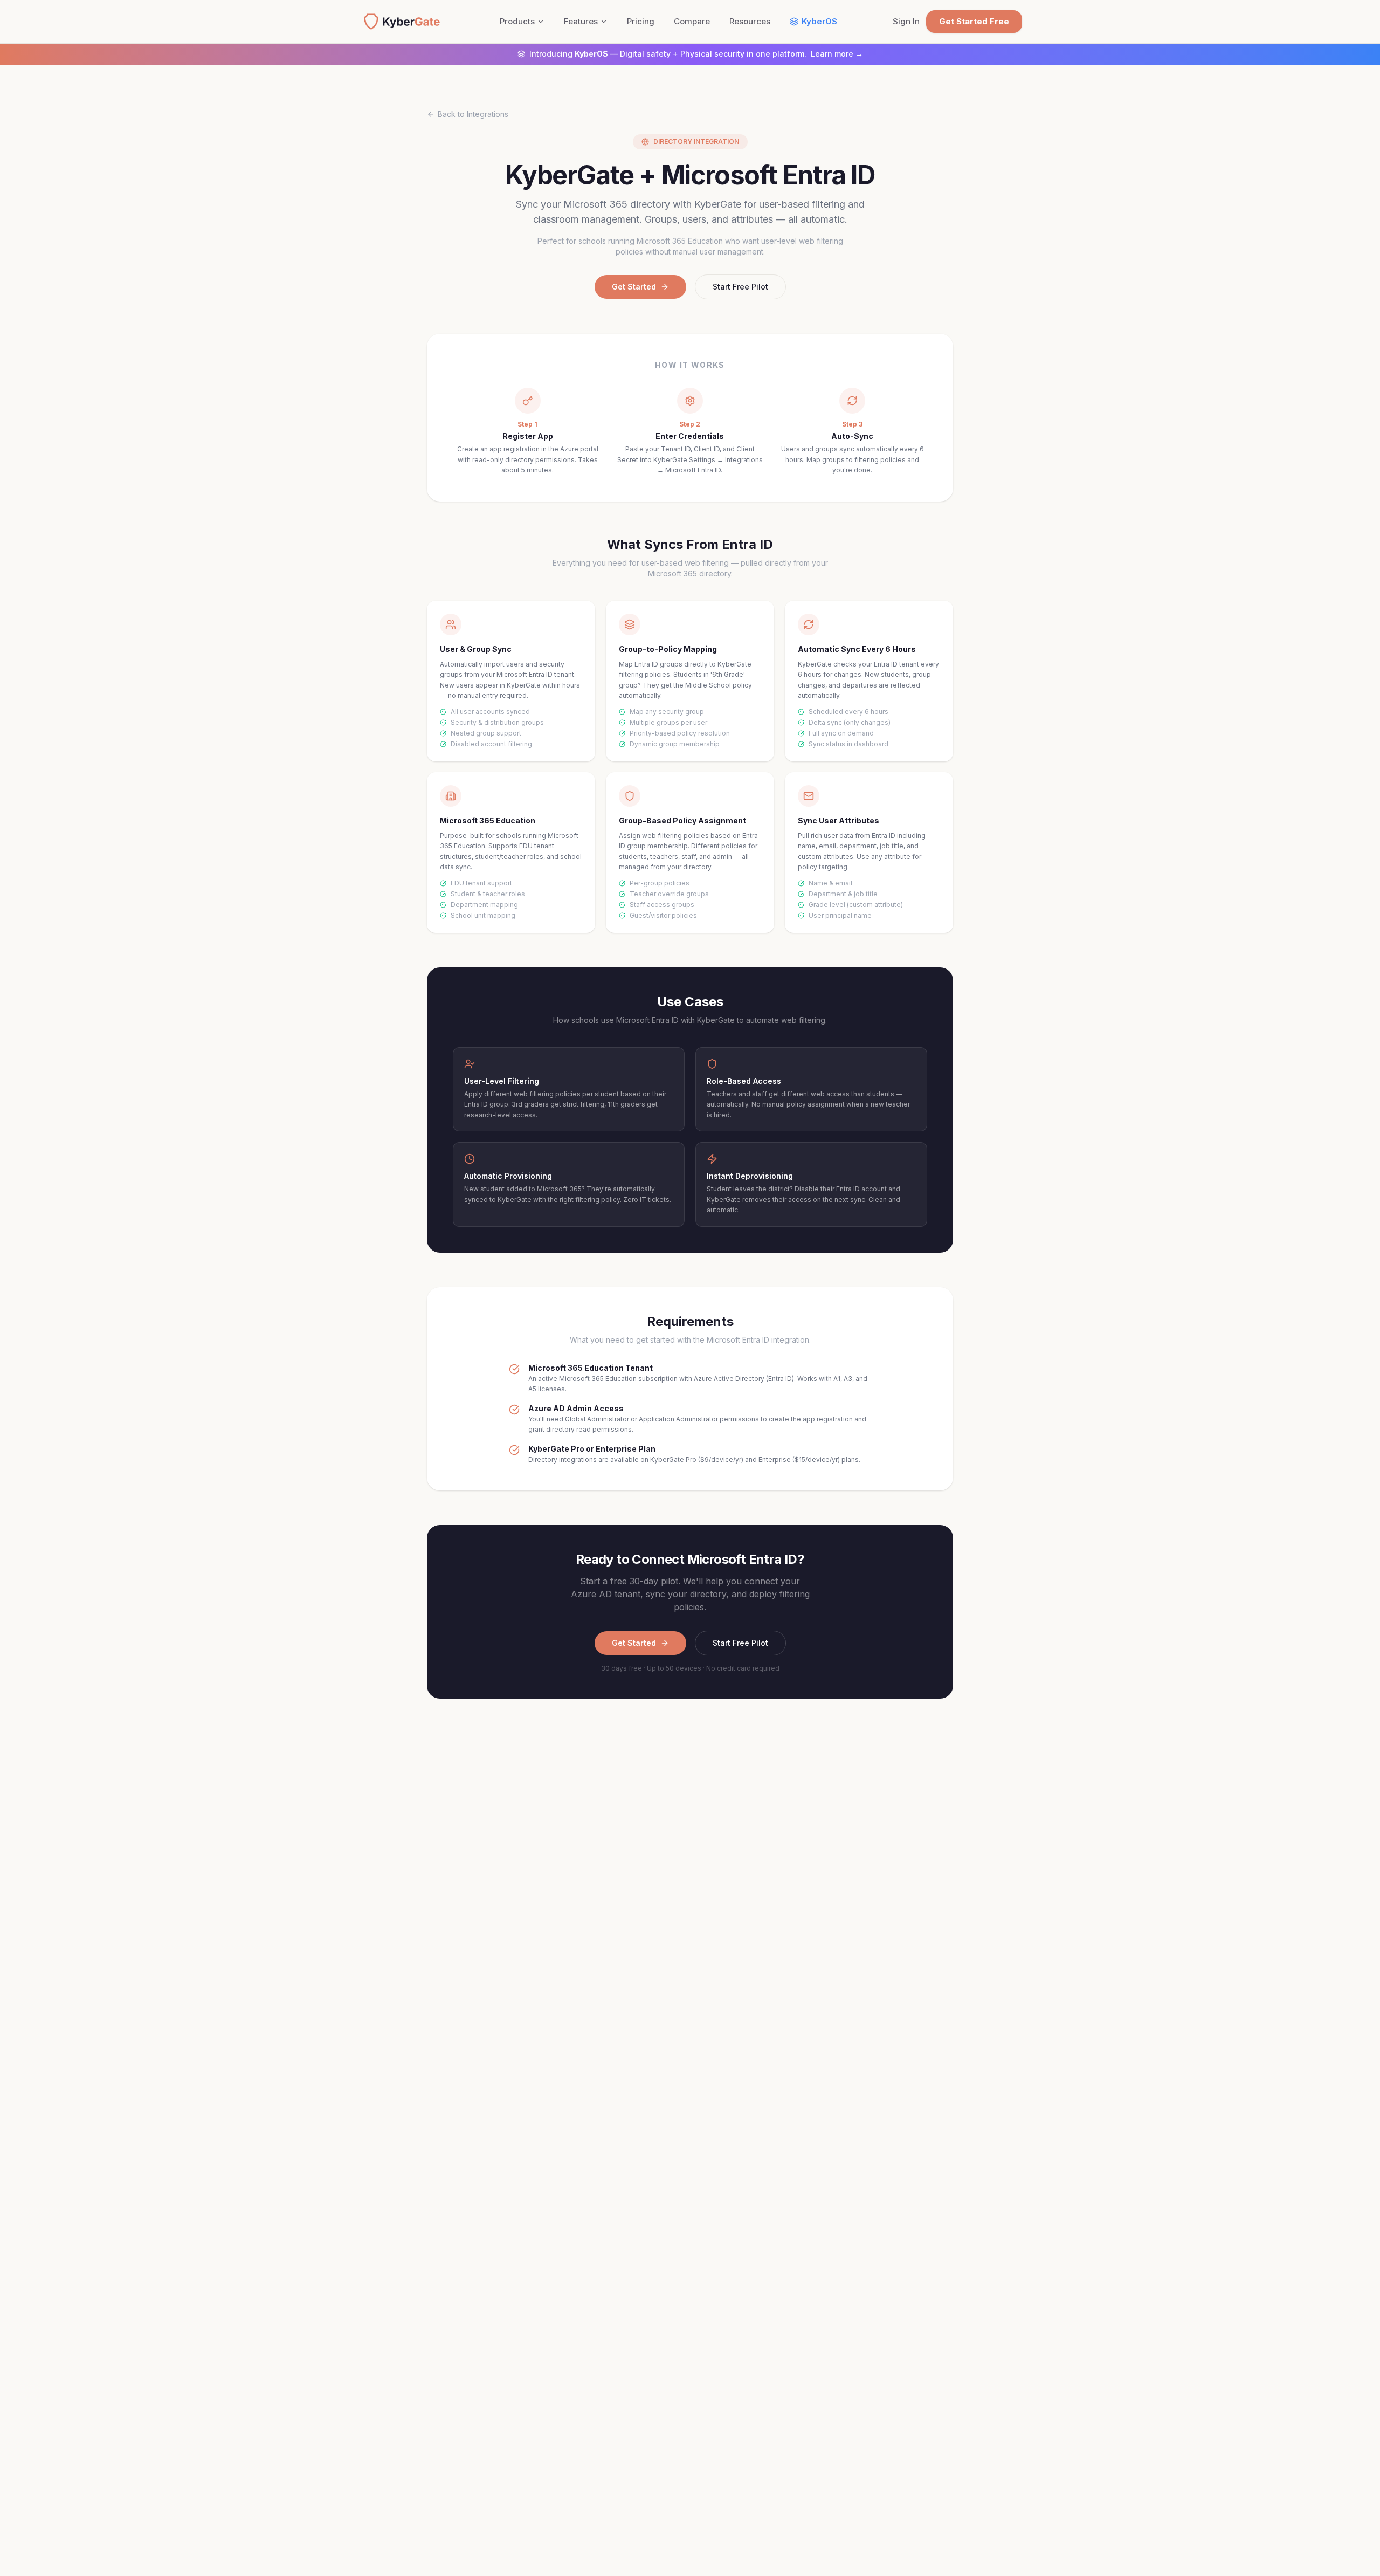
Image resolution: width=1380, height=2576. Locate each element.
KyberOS (819, 21)
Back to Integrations (473, 114)
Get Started (634, 287)
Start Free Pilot (740, 287)
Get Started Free (974, 21)
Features (581, 21)
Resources (750, 21)
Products (517, 21)
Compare (692, 21)
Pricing (641, 21)
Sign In (906, 21)
